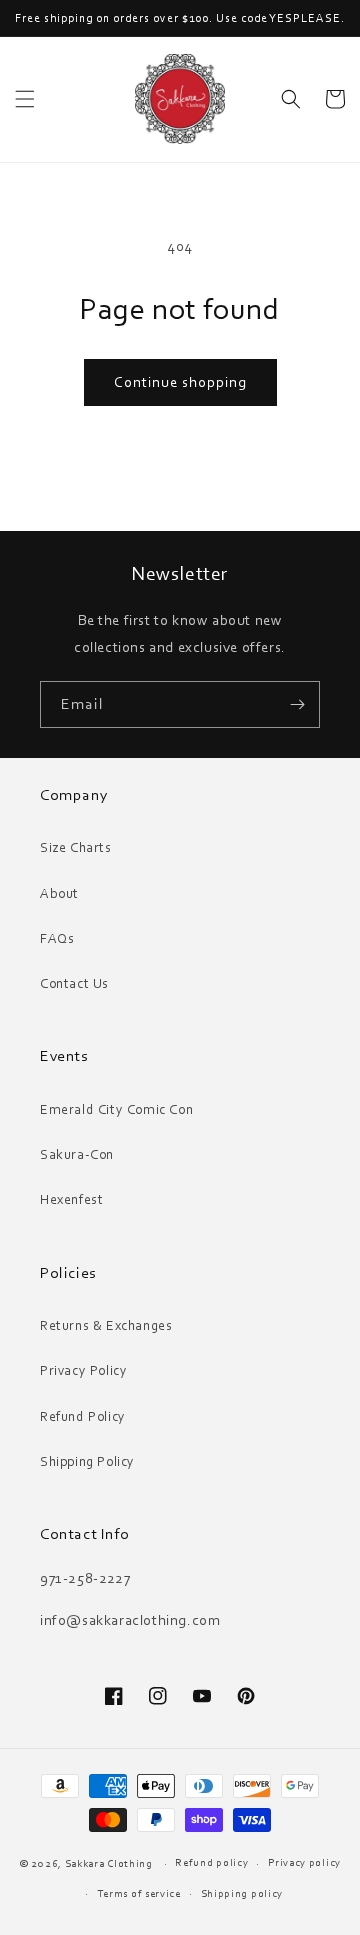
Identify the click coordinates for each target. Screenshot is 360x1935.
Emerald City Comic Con (116, 1109)
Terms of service (139, 1893)
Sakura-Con (77, 1154)
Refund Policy (83, 1416)
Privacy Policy (83, 1370)
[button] (25, 99)
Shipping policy (242, 1893)
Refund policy (211, 1862)
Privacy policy (304, 1862)
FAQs (57, 938)
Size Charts (76, 847)
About (59, 893)
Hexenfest (71, 1199)
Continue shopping (180, 382)
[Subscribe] (297, 704)
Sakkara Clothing (110, 1863)
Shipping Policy (87, 1461)
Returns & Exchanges (106, 1325)
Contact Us (74, 983)
